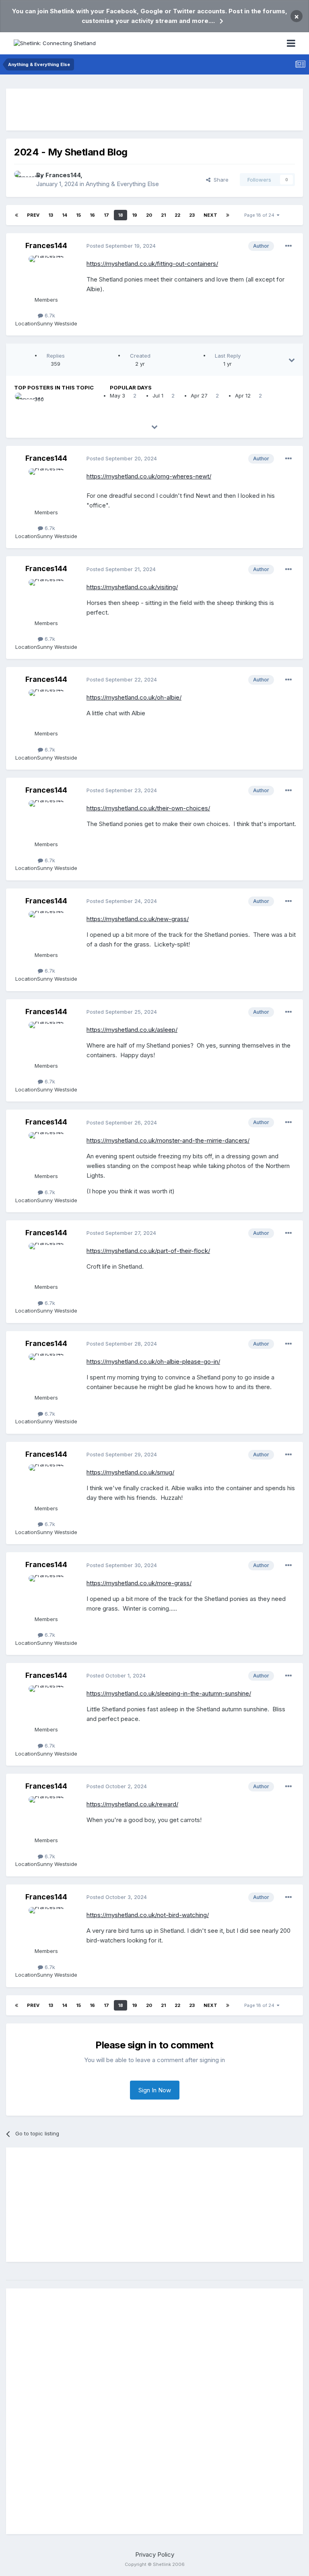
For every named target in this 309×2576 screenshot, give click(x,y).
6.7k (49, 315)
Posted (121, 246)
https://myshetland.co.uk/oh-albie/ (134, 697)
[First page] (16, 215)
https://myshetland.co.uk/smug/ (130, 1472)
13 (51, 215)
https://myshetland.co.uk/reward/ (132, 1804)
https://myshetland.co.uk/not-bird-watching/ (148, 1915)
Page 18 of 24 (261, 215)
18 (121, 215)
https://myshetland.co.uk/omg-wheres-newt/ (149, 476)
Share (219, 180)
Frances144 (63, 175)
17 (106, 215)
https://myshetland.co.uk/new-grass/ (138, 919)
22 (177, 215)
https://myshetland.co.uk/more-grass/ (139, 1583)
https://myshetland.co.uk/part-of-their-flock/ (148, 1251)
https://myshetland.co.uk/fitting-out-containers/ (152, 264)
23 (192, 215)
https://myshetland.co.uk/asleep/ (132, 1030)
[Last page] (228, 215)
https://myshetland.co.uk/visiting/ (132, 587)
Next (210, 215)
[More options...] (288, 246)
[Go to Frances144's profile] (23, 180)
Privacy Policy (155, 2554)
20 (149, 215)
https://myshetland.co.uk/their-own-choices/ (148, 808)
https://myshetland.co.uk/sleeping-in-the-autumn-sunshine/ (169, 1693)
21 (163, 215)
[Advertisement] (154, 110)
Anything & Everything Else (122, 184)
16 (92, 215)
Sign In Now (155, 2090)
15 (78, 215)
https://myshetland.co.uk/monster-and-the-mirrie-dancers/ (168, 1140)
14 (65, 215)
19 (135, 215)
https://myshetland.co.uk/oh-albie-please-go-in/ (153, 1362)
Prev (33, 215)
